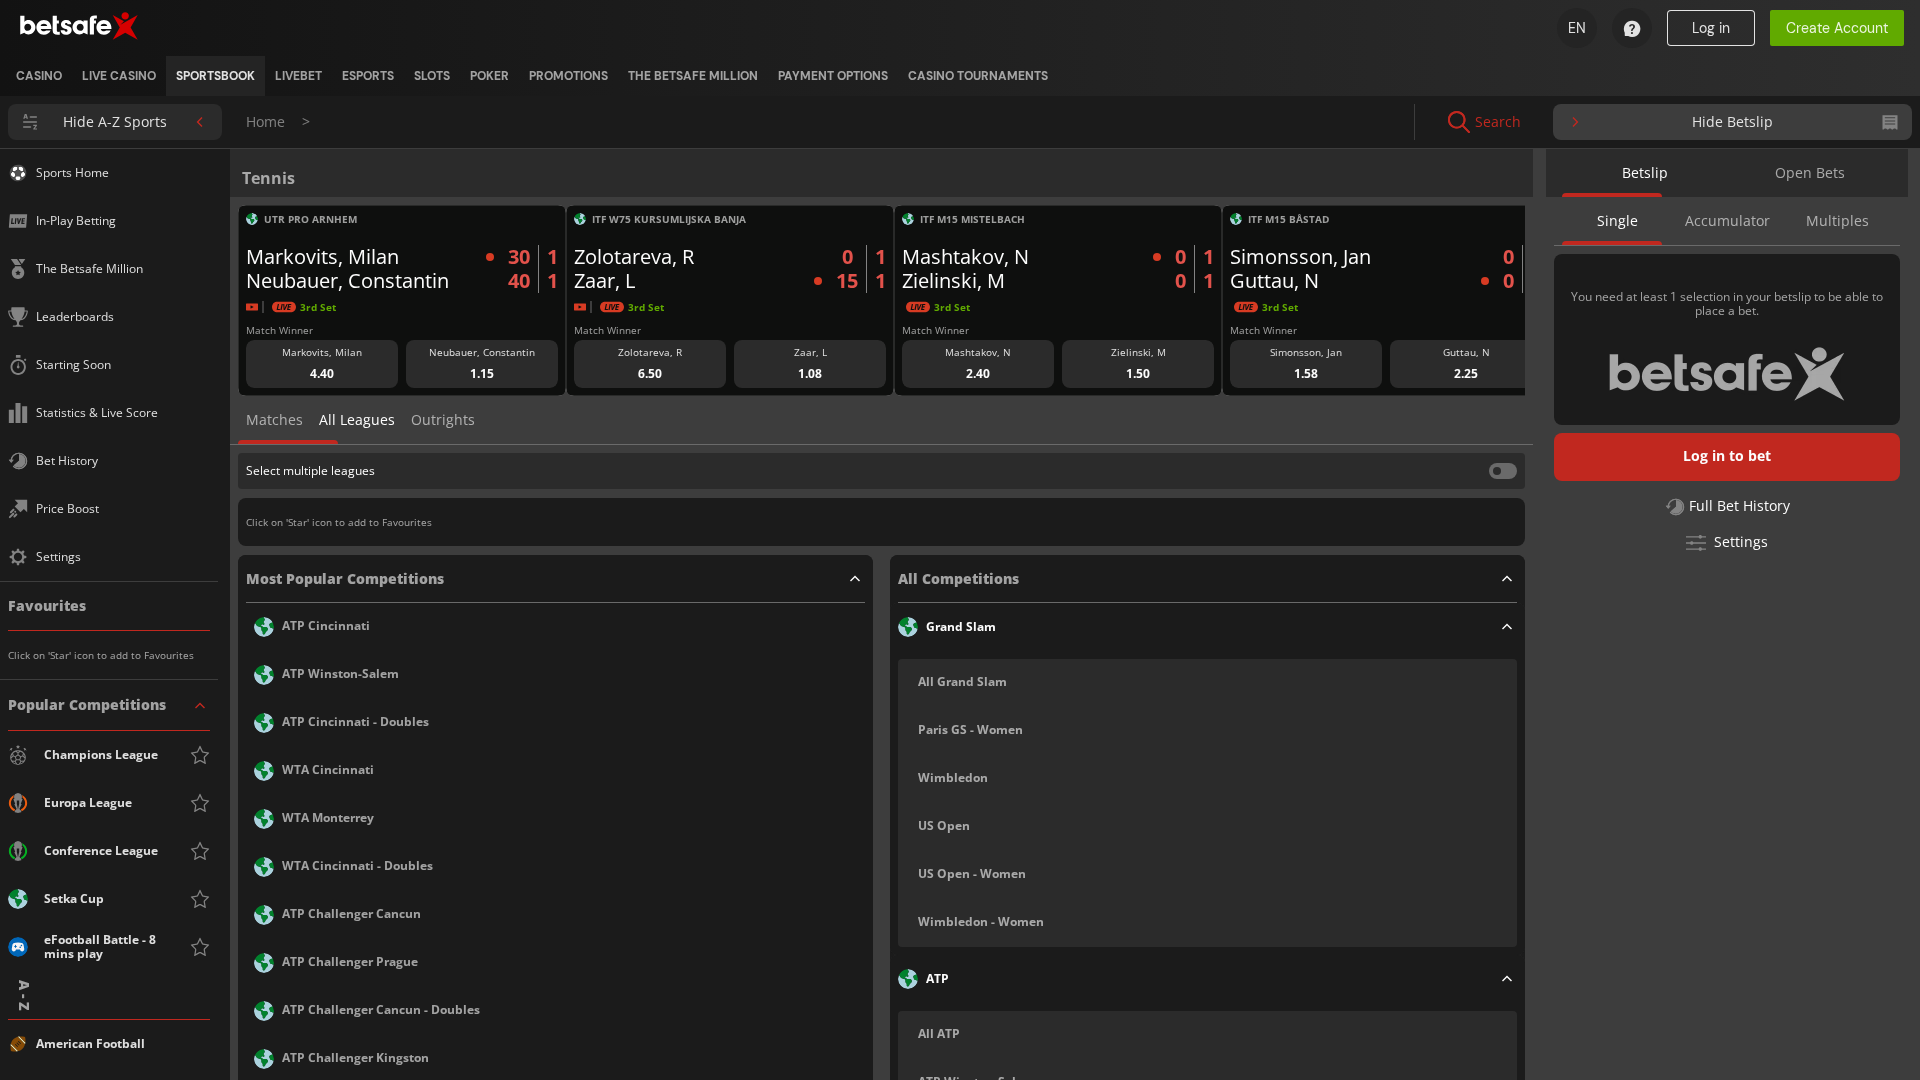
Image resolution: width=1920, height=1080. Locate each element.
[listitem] (39, 76)
